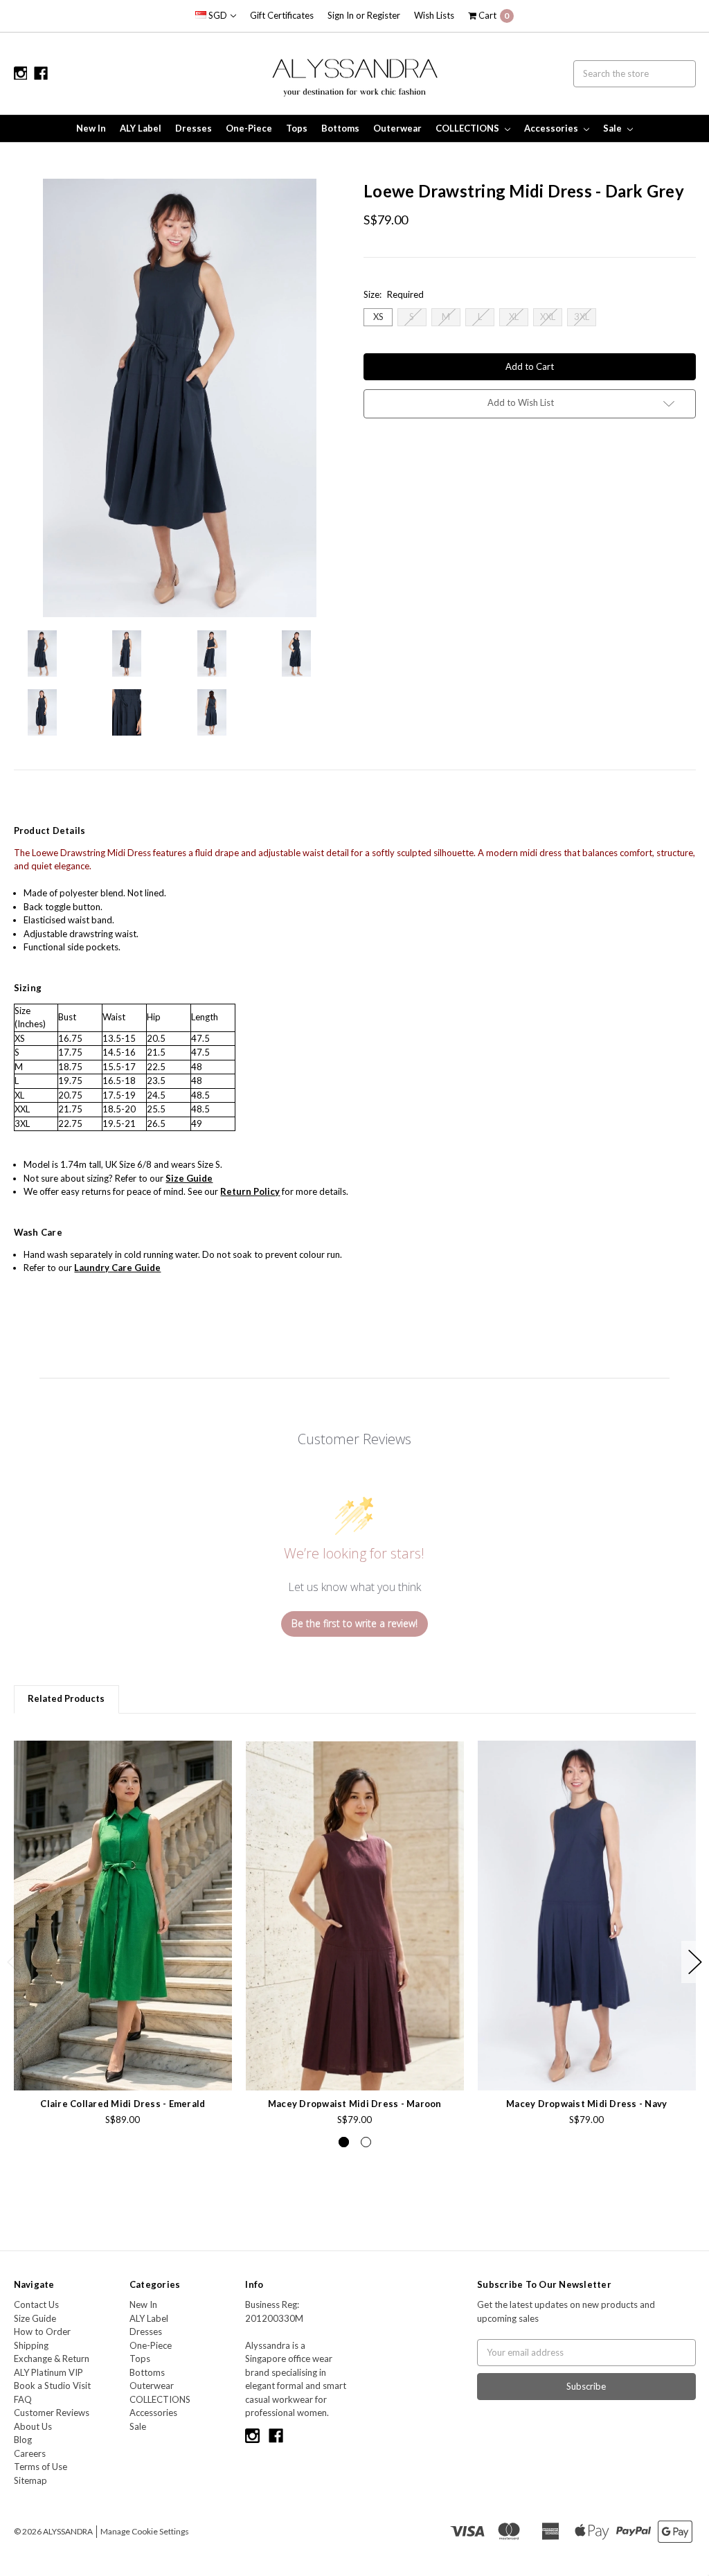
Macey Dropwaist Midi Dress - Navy (586, 2104)
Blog (23, 2440)
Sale (613, 128)
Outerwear (397, 128)
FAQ (23, 2399)
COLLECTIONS (468, 128)
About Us (33, 2426)
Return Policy (250, 1191)
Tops (297, 128)
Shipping (31, 2345)
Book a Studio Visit (52, 2386)
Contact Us (36, 2304)
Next (695, 1962)
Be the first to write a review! (354, 1623)
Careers (30, 2453)
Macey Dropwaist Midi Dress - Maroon (355, 2104)
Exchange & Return (52, 2359)
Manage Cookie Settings (145, 2531)
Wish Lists (434, 15)
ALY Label (141, 128)
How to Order (42, 2331)
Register (384, 15)
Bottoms (340, 128)
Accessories (552, 128)
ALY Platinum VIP (48, 2372)
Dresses (194, 128)
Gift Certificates (282, 15)
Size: (394, 294)
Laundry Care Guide (117, 1268)
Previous (14, 1962)
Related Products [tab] (66, 1698)
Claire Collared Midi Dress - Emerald (123, 2104)
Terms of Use (41, 2467)
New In (91, 128)
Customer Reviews (52, 2413)
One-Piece (249, 128)
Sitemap (30, 2480)
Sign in (341, 15)
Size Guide (35, 2318)
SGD (218, 15)
